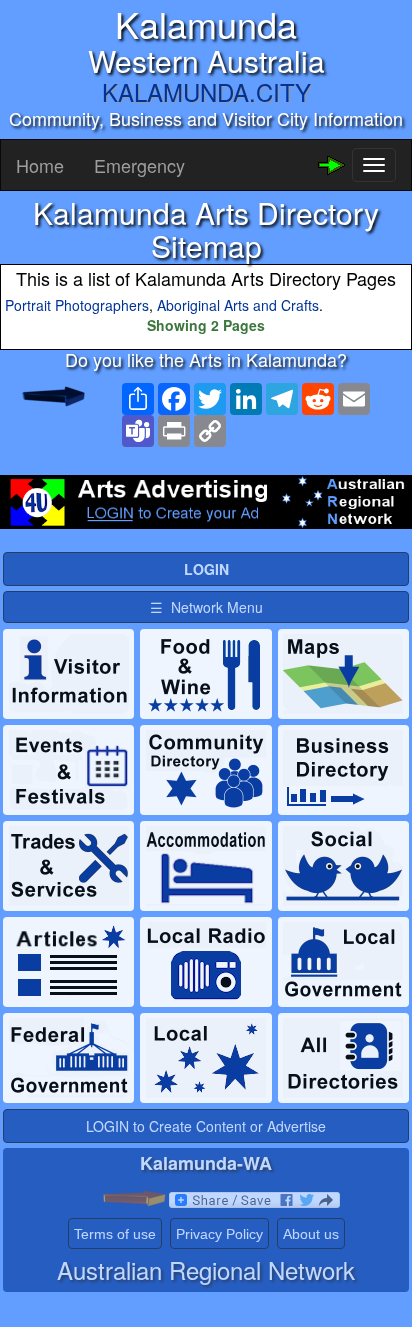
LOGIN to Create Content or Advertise (206, 1126)
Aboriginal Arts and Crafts (238, 305)
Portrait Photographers (77, 305)
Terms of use (115, 1234)
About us (311, 1234)
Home (40, 165)
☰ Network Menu (206, 607)
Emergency (139, 165)
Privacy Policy (219, 1234)
